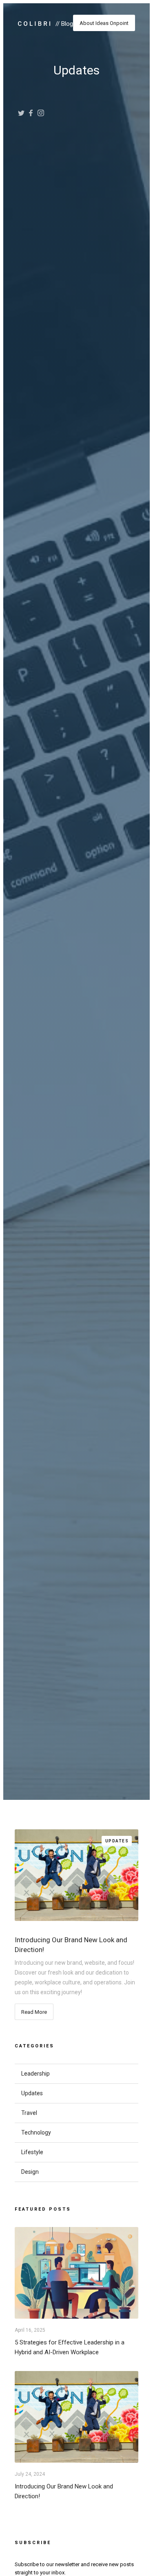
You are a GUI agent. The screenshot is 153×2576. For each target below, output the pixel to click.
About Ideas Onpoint (104, 23)
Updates (117, 1841)
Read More (34, 2012)
